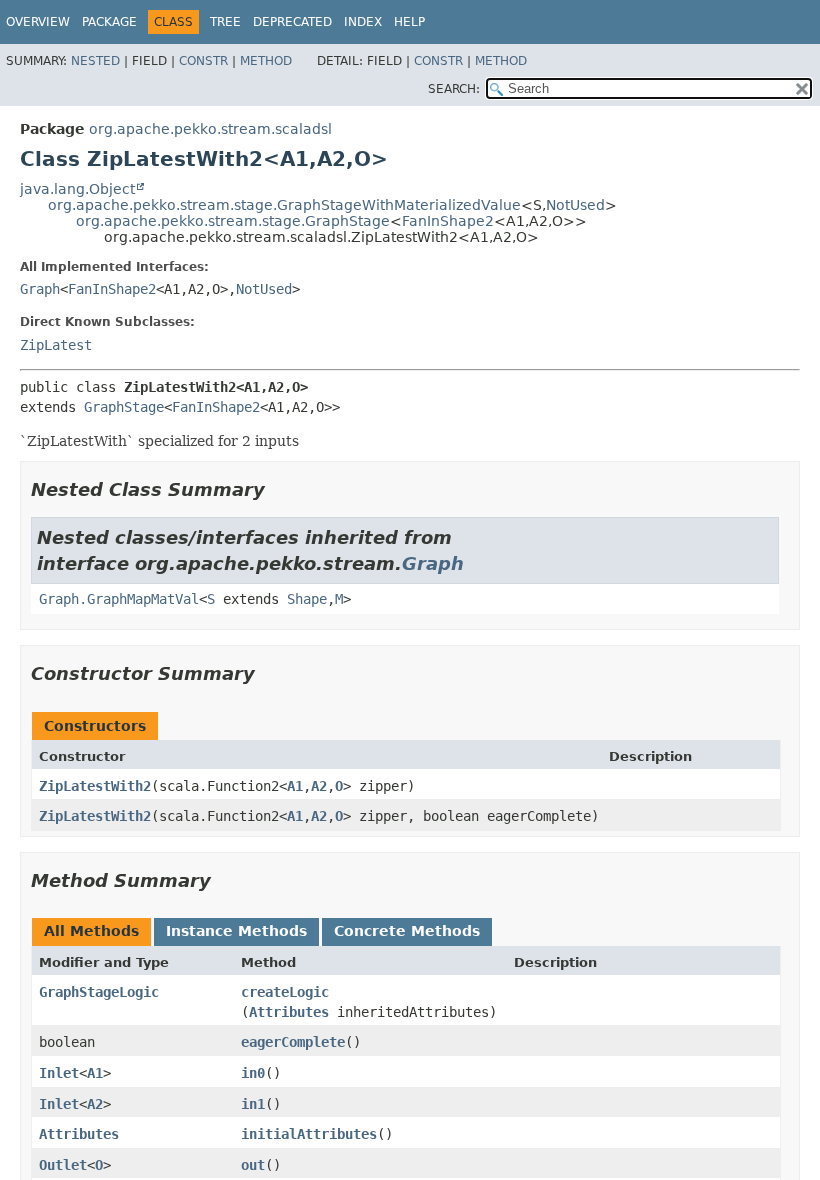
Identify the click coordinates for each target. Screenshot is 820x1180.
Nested (95, 61)
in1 (253, 1104)
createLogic (285, 992)
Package (109, 22)
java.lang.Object (77, 189)
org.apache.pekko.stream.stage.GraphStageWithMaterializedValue (284, 205)
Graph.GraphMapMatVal (119, 599)
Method (266, 61)
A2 (319, 786)
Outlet (63, 1165)
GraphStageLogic (99, 992)
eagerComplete (293, 1042)
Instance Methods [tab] (236, 931)
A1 (295, 786)
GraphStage (124, 407)
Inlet (59, 1073)
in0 (253, 1073)
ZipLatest (56, 345)
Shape (307, 599)
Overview (38, 22)
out (253, 1165)
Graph (40, 289)
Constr (203, 61)
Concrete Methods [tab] (407, 931)
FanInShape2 (448, 221)
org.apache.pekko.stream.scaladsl (210, 129)
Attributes (289, 1012)
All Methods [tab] (91, 931)
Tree (225, 22)
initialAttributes (309, 1134)
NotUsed (575, 205)
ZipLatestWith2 (95, 786)
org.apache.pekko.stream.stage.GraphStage (233, 221)
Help (409, 22)
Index (363, 22)
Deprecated (292, 22)
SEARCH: (454, 89)
